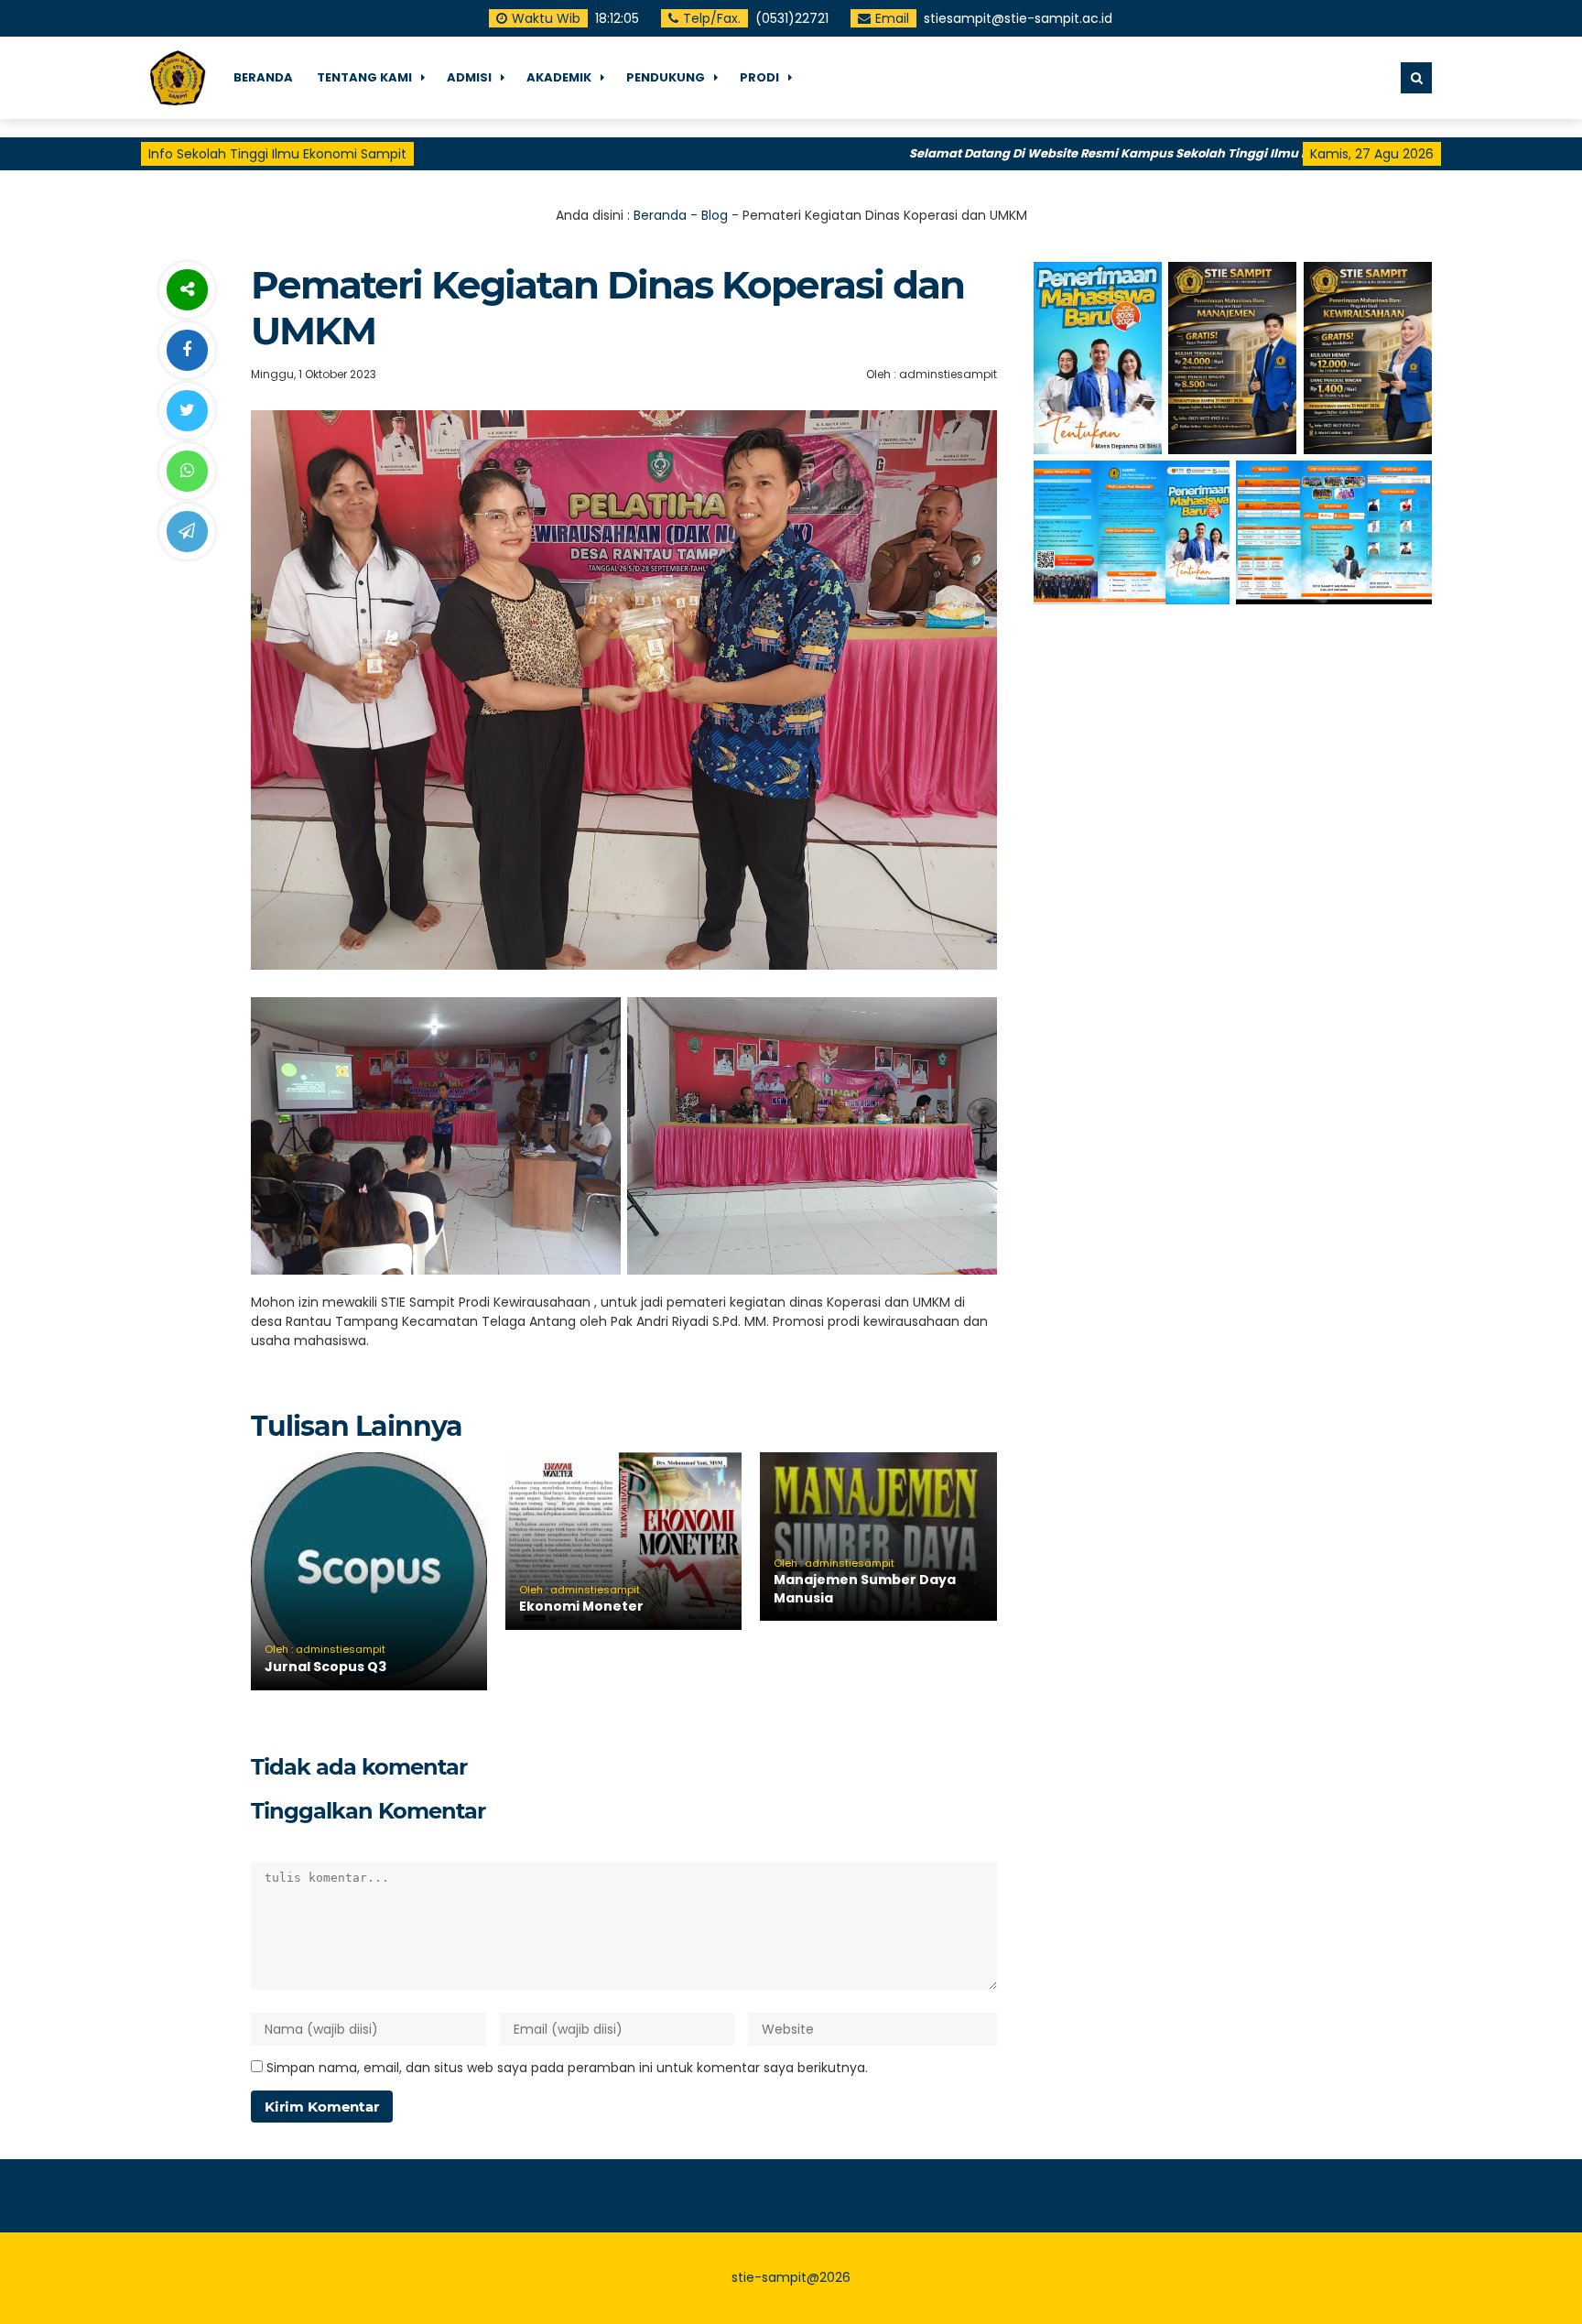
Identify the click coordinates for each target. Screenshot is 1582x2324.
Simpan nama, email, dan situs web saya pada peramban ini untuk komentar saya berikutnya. (567, 2068)
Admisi (469, 77)
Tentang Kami (364, 77)
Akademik (559, 77)
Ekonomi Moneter (581, 1606)
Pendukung (666, 77)
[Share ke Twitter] (187, 411)
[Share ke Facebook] (187, 350)
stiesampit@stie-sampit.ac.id (1018, 18)
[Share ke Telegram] (187, 532)
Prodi (759, 77)
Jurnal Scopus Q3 (325, 1667)
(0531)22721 (792, 18)
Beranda (660, 215)
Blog (715, 215)
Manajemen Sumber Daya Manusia (865, 1589)
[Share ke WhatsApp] (187, 471)
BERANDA (263, 77)
